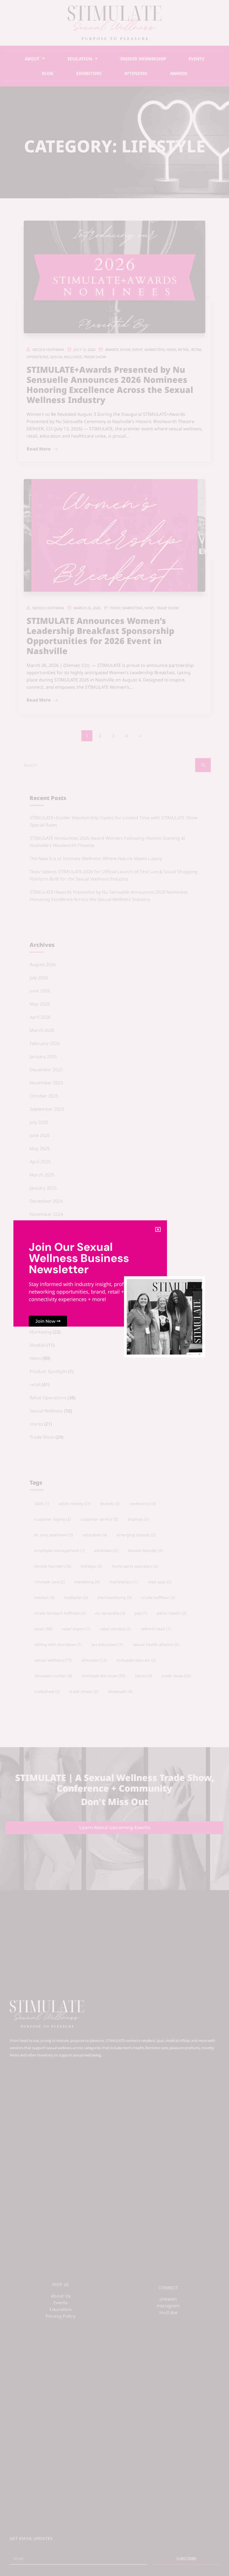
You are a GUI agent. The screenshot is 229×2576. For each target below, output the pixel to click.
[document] (115, 1288)
